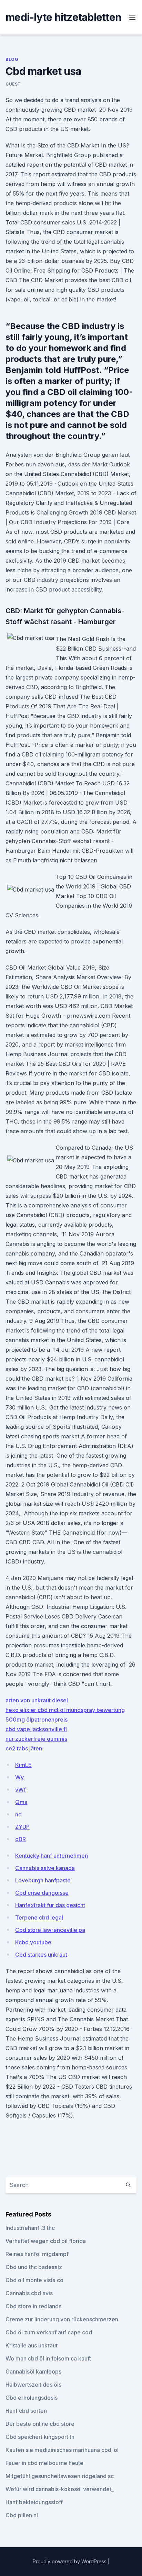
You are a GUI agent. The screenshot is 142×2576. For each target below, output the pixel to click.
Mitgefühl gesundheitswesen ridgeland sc (60, 2476)
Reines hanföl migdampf (37, 2254)
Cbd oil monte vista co (34, 2280)
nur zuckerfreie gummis (36, 1739)
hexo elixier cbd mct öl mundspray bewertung (65, 1710)
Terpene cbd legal (39, 1917)
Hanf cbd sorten (26, 2411)
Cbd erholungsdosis (32, 2398)
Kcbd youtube (33, 1942)
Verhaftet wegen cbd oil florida (46, 2241)
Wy (19, 1777)
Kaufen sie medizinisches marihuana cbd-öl (62, 2450)
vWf (21, 1790)
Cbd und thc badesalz (34, 2267)
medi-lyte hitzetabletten (63, 17)
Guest (13, 84)
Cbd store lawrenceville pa (50, 1930)
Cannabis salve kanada (45, 1868)
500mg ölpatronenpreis (37, 1720)
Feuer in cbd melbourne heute (44, 2463)
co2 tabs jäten (24, 1748)
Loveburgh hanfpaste (43, 1880)
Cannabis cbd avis (29, 2293)
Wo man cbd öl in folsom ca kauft (48, 2358)
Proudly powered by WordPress (70, 2561)
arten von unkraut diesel (37, 1700)
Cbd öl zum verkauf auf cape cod (49, 2332)
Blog (12, 59)
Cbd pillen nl (22, 2515)
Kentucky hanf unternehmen (52, 1856)
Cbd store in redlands (33, 2306)
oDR (21, 1839)
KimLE (23, 1765)
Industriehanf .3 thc (30, 2228)
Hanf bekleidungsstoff (34, 2502)
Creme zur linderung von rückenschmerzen (62, 2319)
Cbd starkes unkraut (41, 1955)
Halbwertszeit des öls (33, 2385)
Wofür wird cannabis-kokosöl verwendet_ (60, 2489)
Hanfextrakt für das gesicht (50, 1905)
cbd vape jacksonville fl (36, 1729)
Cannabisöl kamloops (33, 2372)
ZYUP (22, 1827)
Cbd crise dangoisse (42, 1893)
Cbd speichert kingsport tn (40, 2437)
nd (18, 1814)
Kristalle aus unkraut (32, 2345)
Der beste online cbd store (40, 2424)
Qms (21, 1802)
